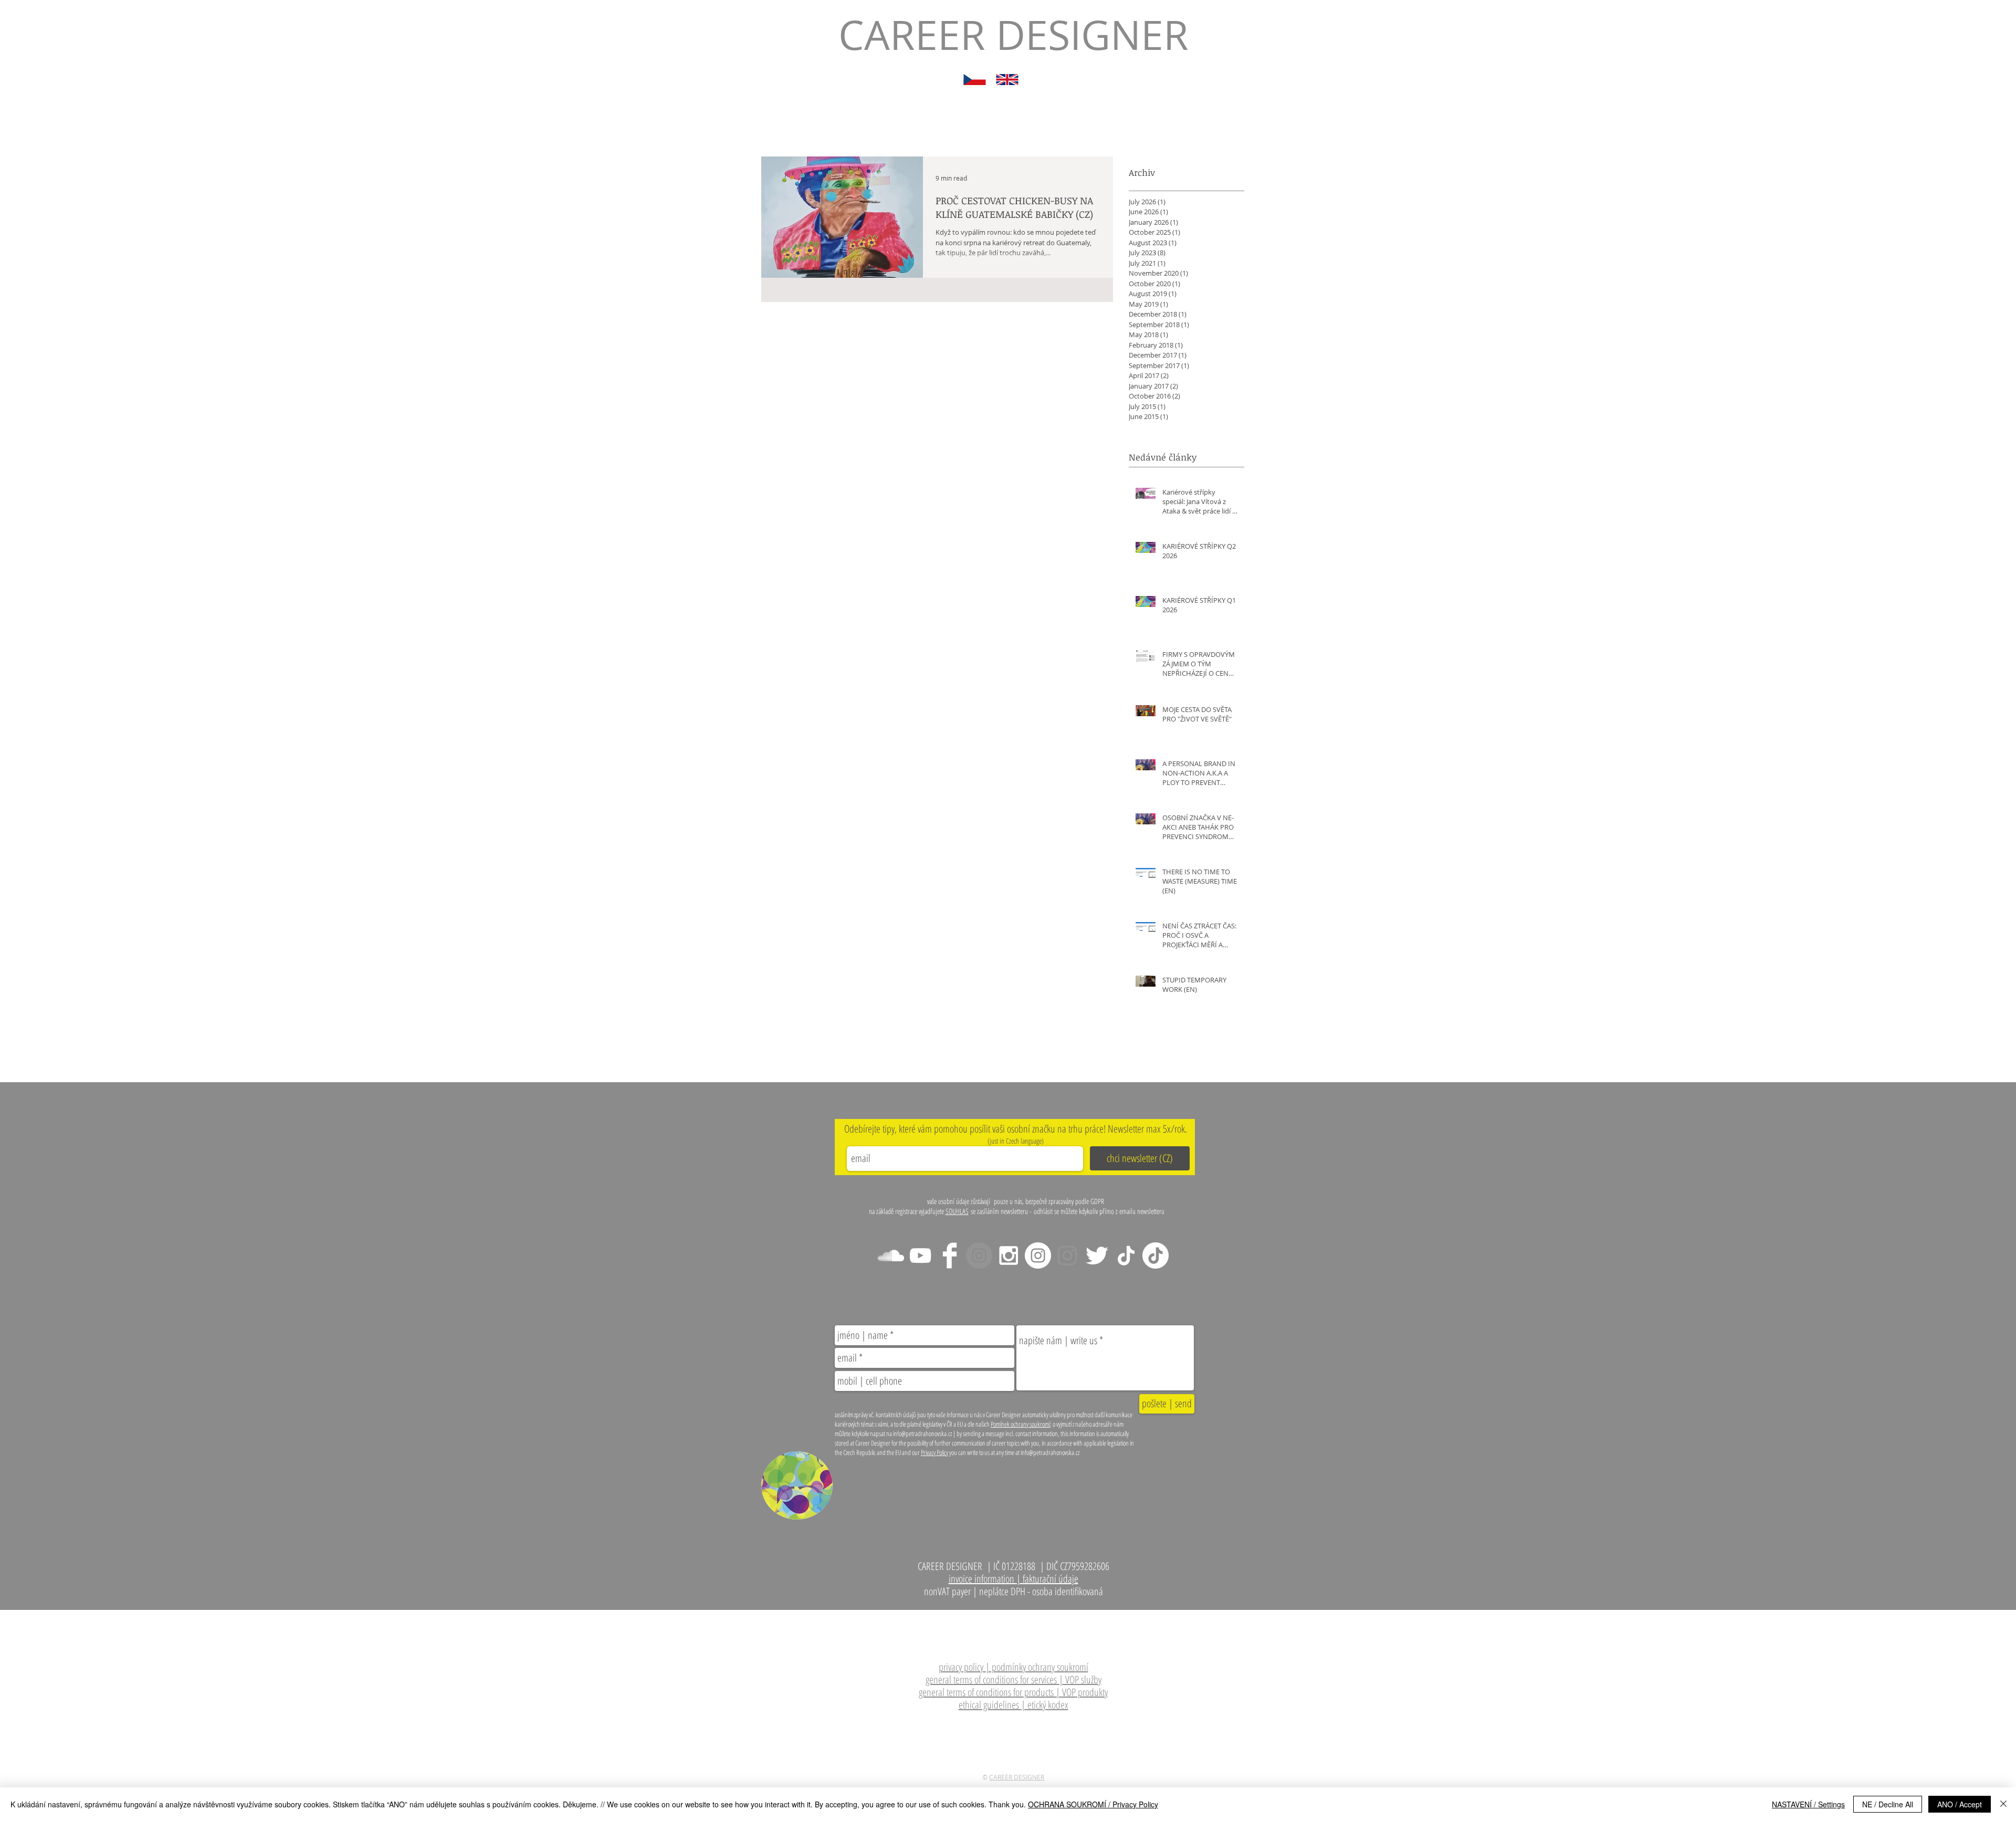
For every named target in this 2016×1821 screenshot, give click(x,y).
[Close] (2003, 1804)
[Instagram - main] (979, 1255)
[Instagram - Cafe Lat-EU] (1067, 1255)
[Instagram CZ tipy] (1038, 1255)
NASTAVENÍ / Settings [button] (1808, 1804)
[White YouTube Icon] (920, 1255)
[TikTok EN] (1126, 1255)
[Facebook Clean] (950, 1255)
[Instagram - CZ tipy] (1009, 1255)
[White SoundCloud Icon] (891, 1255)
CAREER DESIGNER (1017, 1777)
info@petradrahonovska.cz (1049, 1616)
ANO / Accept (1960, 1804)
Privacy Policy (934, 1452)
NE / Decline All (1888, 1804)
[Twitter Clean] (1097, 1255)
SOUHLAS (957, 1211)
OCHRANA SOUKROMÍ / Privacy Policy (1093, 1804)
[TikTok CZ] (1156, 1255)
